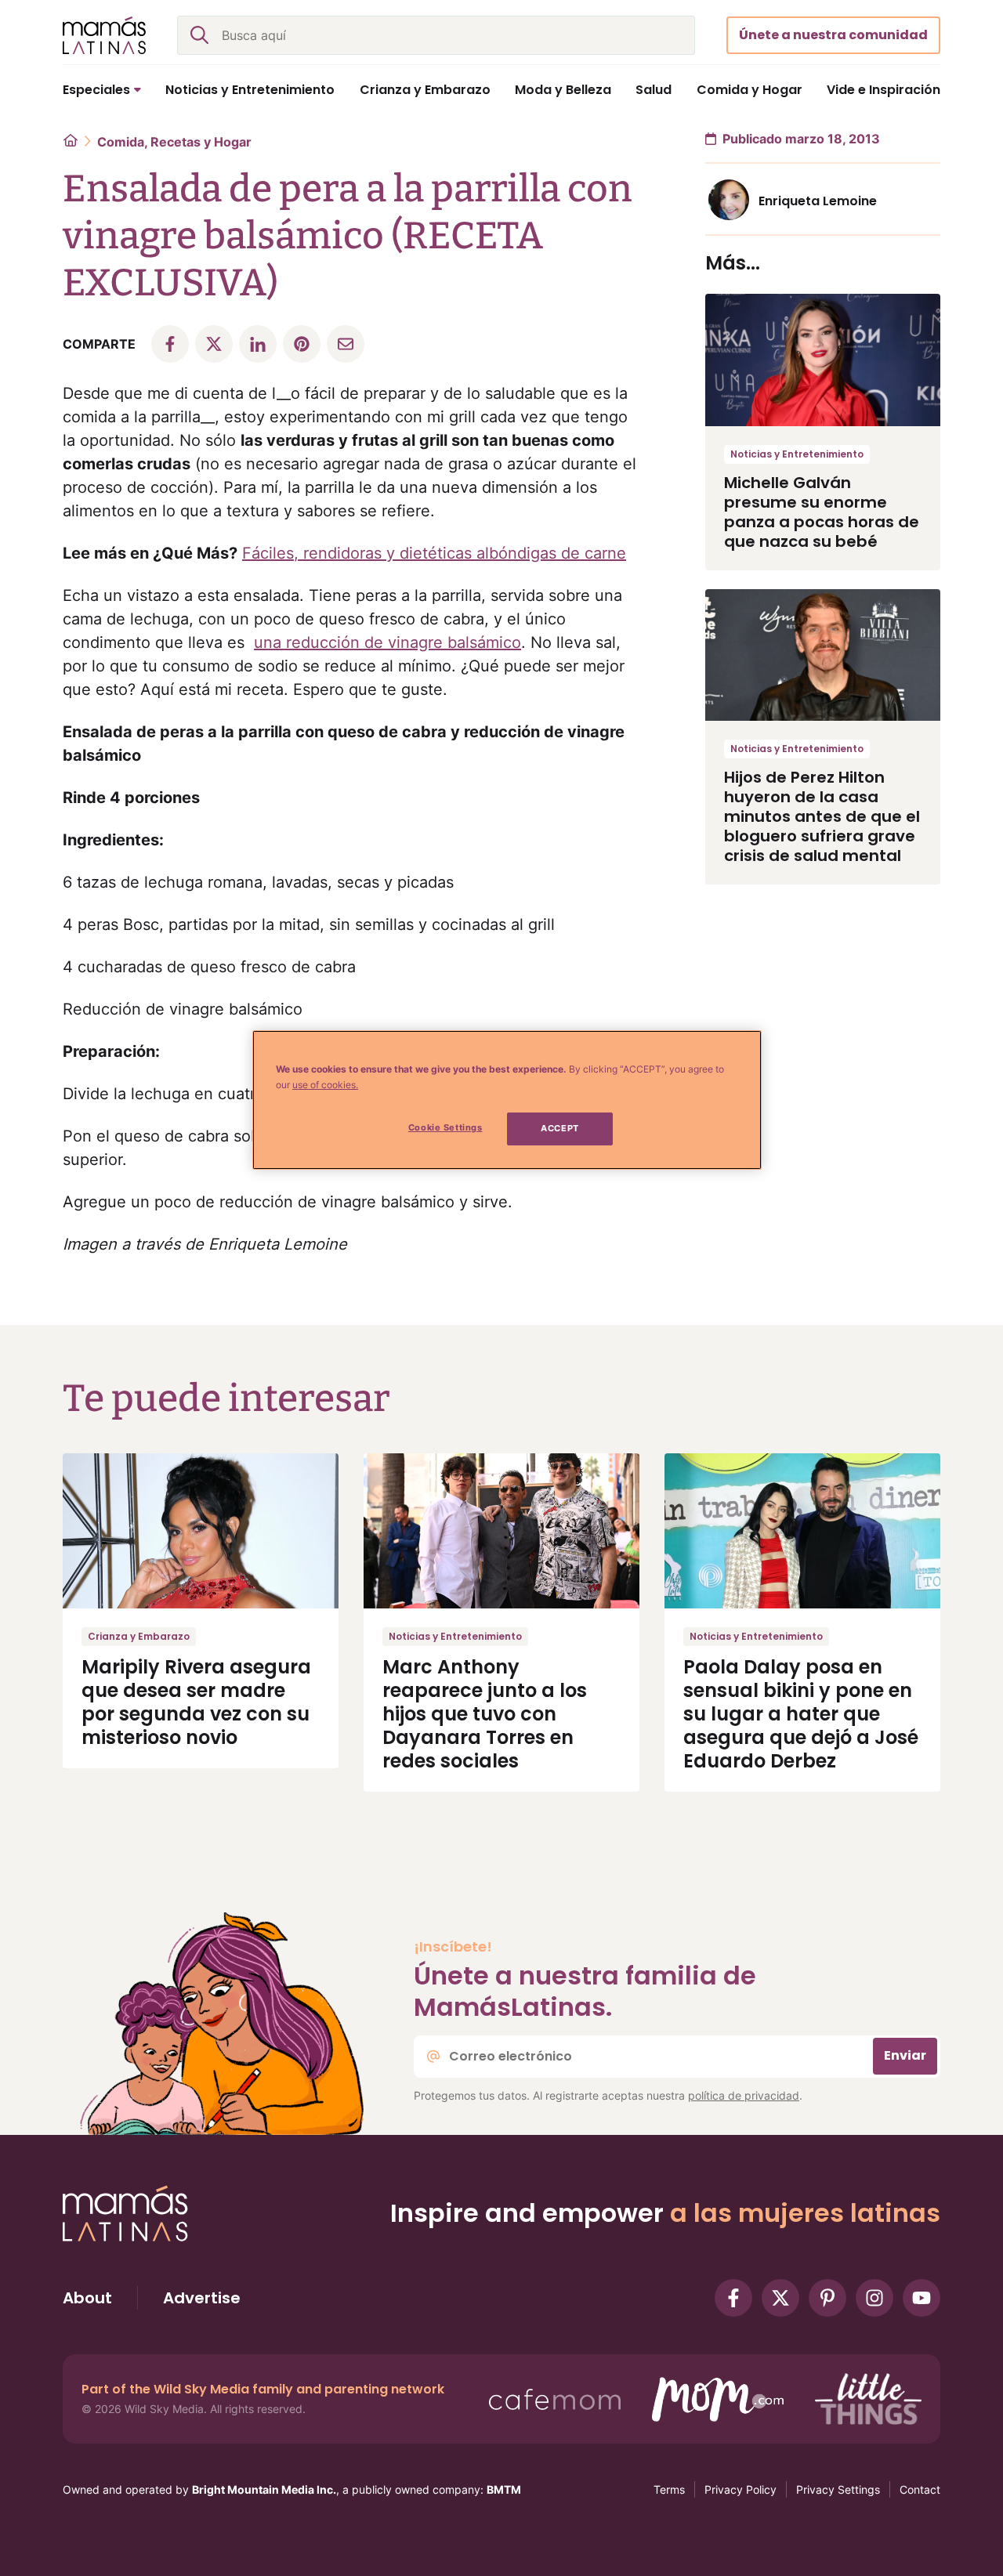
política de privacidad (744, 2095)
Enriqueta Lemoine (818, 201)
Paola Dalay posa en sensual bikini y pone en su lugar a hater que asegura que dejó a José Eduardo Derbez (801, 1714)
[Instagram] (874, 2298)
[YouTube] (922, 2298)
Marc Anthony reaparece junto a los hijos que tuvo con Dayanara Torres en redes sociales (485, 1714)
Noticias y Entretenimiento (797, 454)
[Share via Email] (346, 344)
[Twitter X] (780, 2298)
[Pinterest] (827, 2298)
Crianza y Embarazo (139, 1636)
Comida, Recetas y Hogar (174, 142)
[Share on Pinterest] (302, 344)
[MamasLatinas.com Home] (104, 35)
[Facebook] (733, 2298)
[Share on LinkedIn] (258, 344)
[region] (507, 1100)
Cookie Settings (445, 1127)
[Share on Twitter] (214, 344)
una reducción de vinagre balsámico (387, 642)
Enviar (905, 2055)
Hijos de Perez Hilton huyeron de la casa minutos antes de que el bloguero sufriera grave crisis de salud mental (822, 816)
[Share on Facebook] (170, 344)
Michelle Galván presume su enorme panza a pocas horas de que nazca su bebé (822, 512)
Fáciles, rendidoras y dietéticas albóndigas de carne (434, 553)
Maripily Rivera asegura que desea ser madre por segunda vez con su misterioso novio (196, 1702)
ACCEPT (559, 1128)
